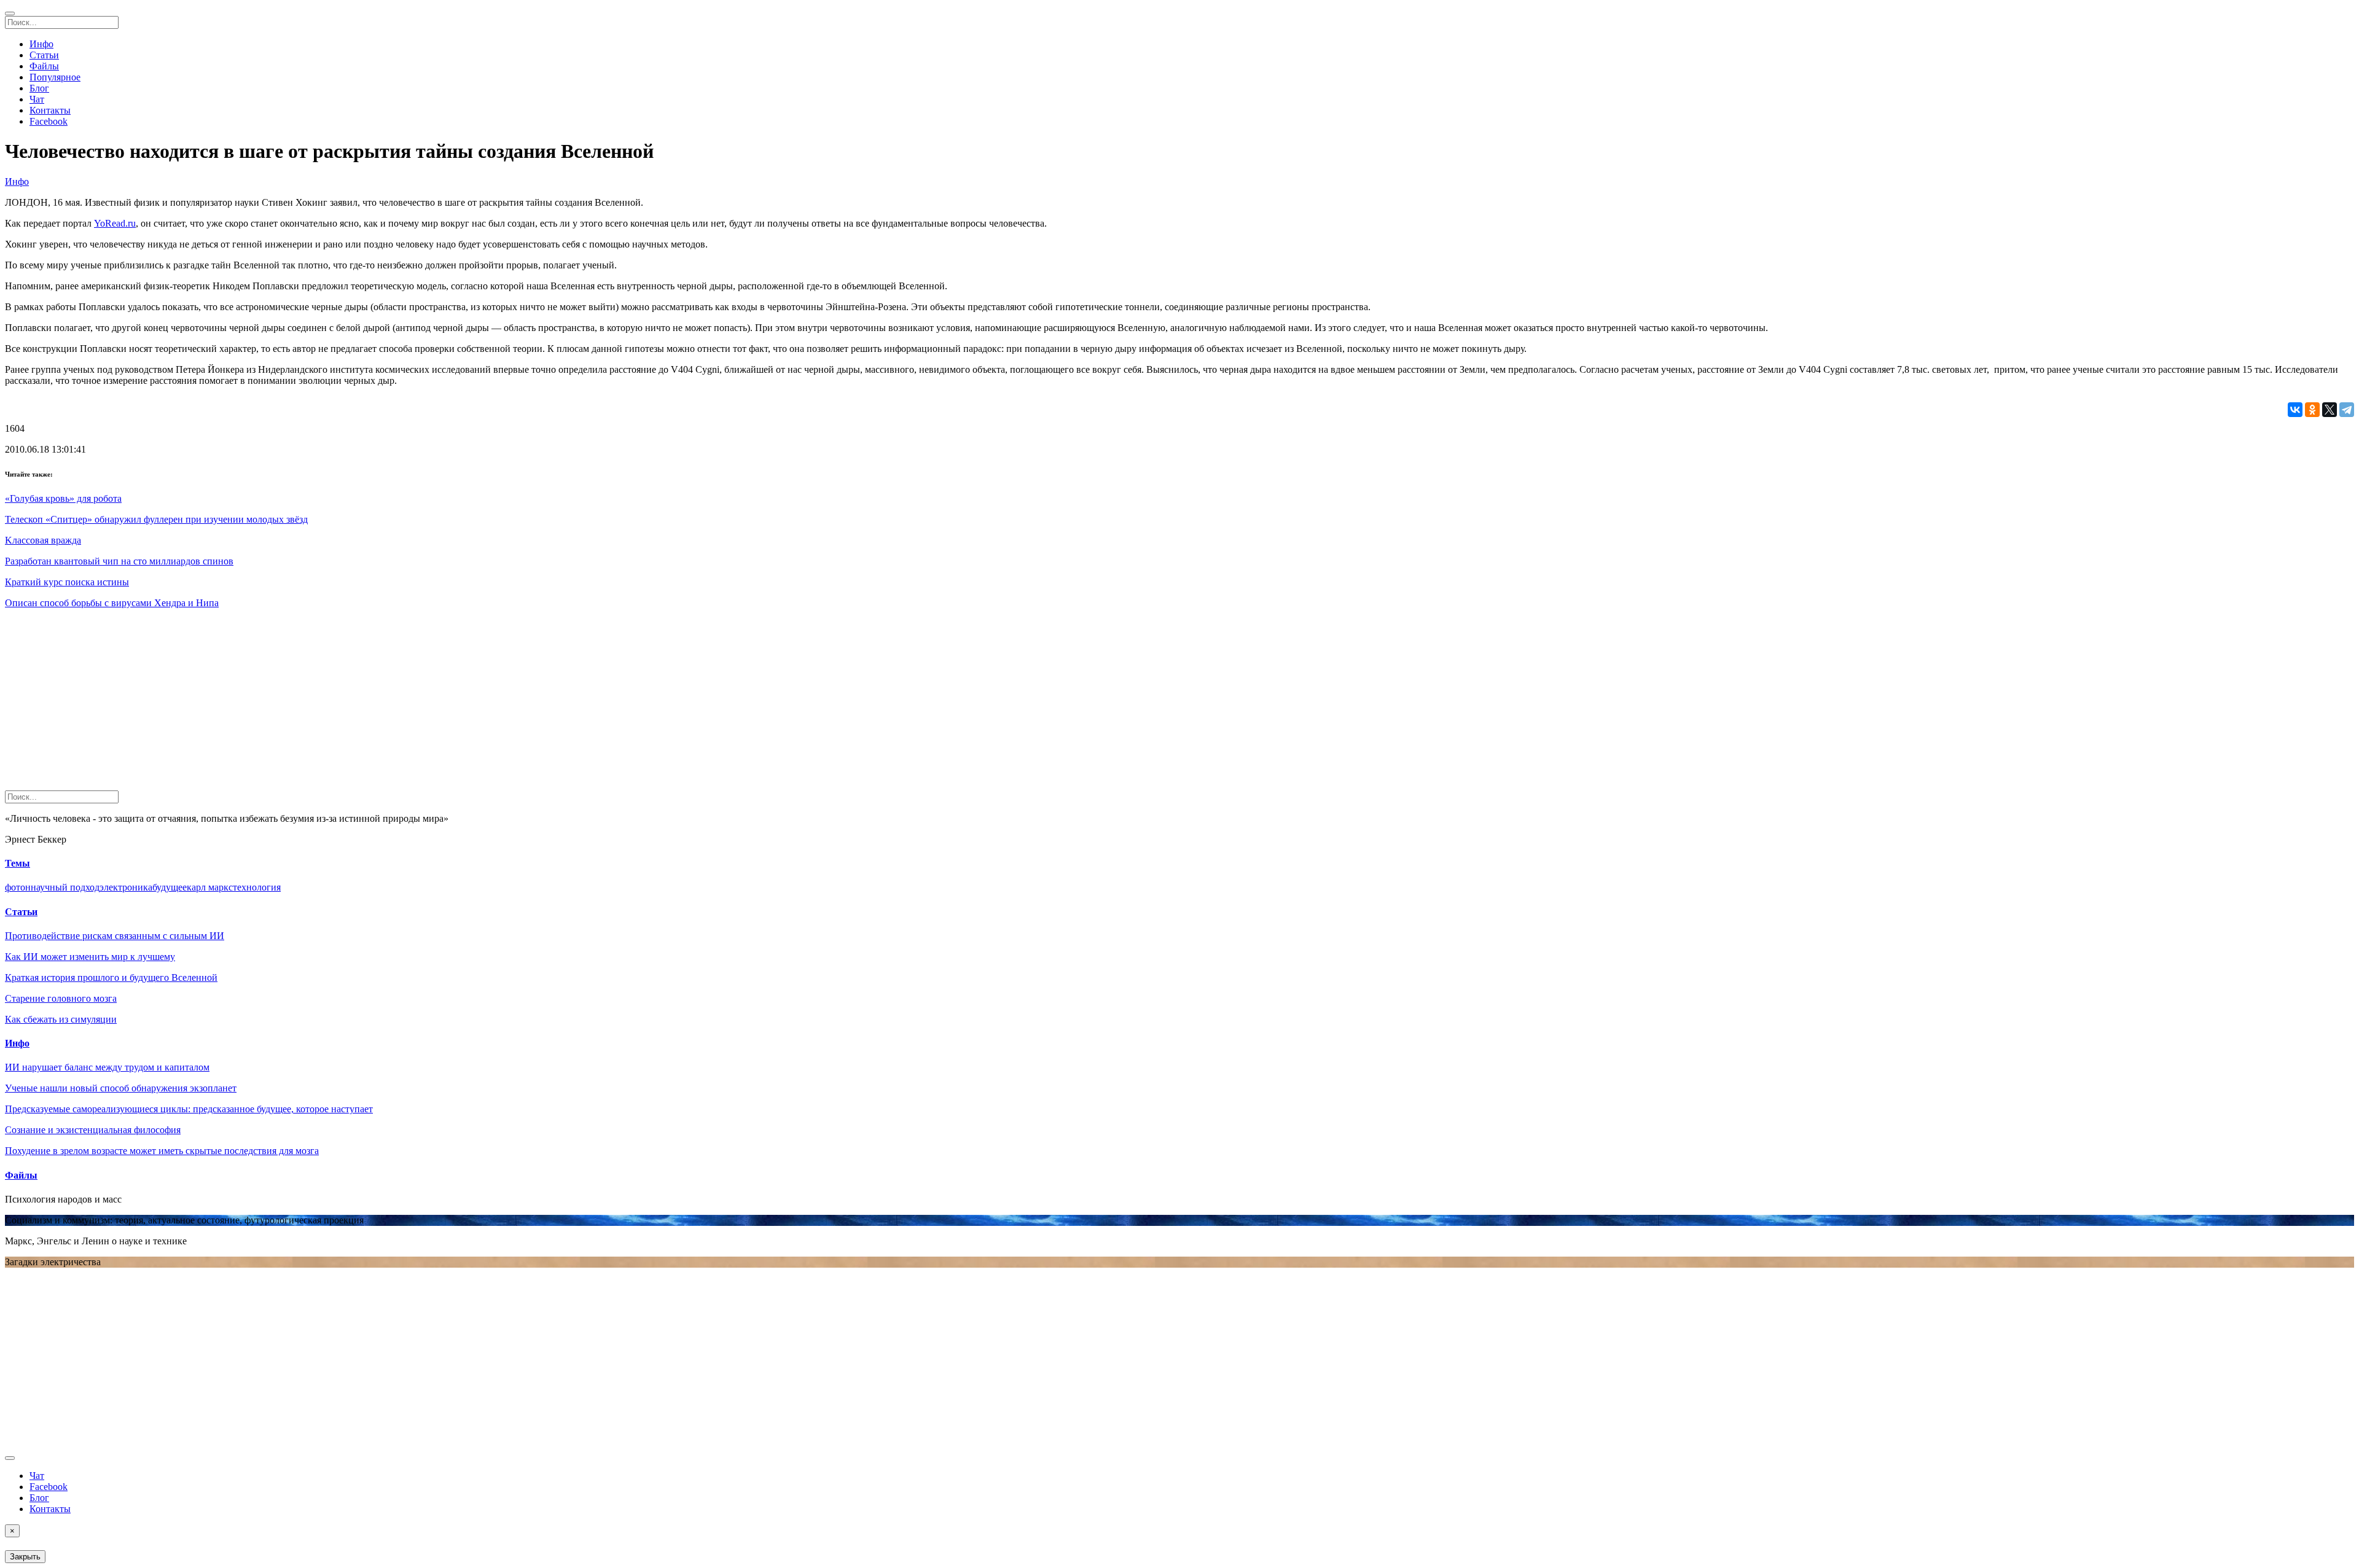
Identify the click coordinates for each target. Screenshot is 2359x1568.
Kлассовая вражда (43, 540)
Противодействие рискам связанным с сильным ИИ (115, 936)
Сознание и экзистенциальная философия (93, 1130)
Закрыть (25, 1557)
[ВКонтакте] (2295, 410)
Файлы (44, 66)
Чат (37, 99)
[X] (2330, 410)
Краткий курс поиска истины (67, 582)
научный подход (65, 887)
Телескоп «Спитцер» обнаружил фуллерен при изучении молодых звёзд (156, 519)
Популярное (55, 77)
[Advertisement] (374, 704)
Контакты (50, 110)
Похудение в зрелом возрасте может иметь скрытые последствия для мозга (162, 1151)
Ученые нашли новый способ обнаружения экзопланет (121, 1088)
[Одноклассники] (2312, 410)
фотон (18, 887)
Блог (39, 88)
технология (257, 887)
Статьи (44, 55)
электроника (126, 887)
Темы (18, 863)
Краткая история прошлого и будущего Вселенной (111, 977)
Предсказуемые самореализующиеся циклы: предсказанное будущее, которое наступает (189, 1109)
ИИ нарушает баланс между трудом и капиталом (107, 1067)
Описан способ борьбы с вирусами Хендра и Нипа (112, 603)
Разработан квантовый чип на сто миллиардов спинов (119, 561)
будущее (170, 887)
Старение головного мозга (61, 998)
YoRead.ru (115, 223)
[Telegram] (2347, 410)
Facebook (49, 121)
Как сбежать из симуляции (61, 1019)
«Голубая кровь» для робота (63, 498)
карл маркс (210, 887)
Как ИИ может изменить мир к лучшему (90, 957)
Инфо (41, 44)
